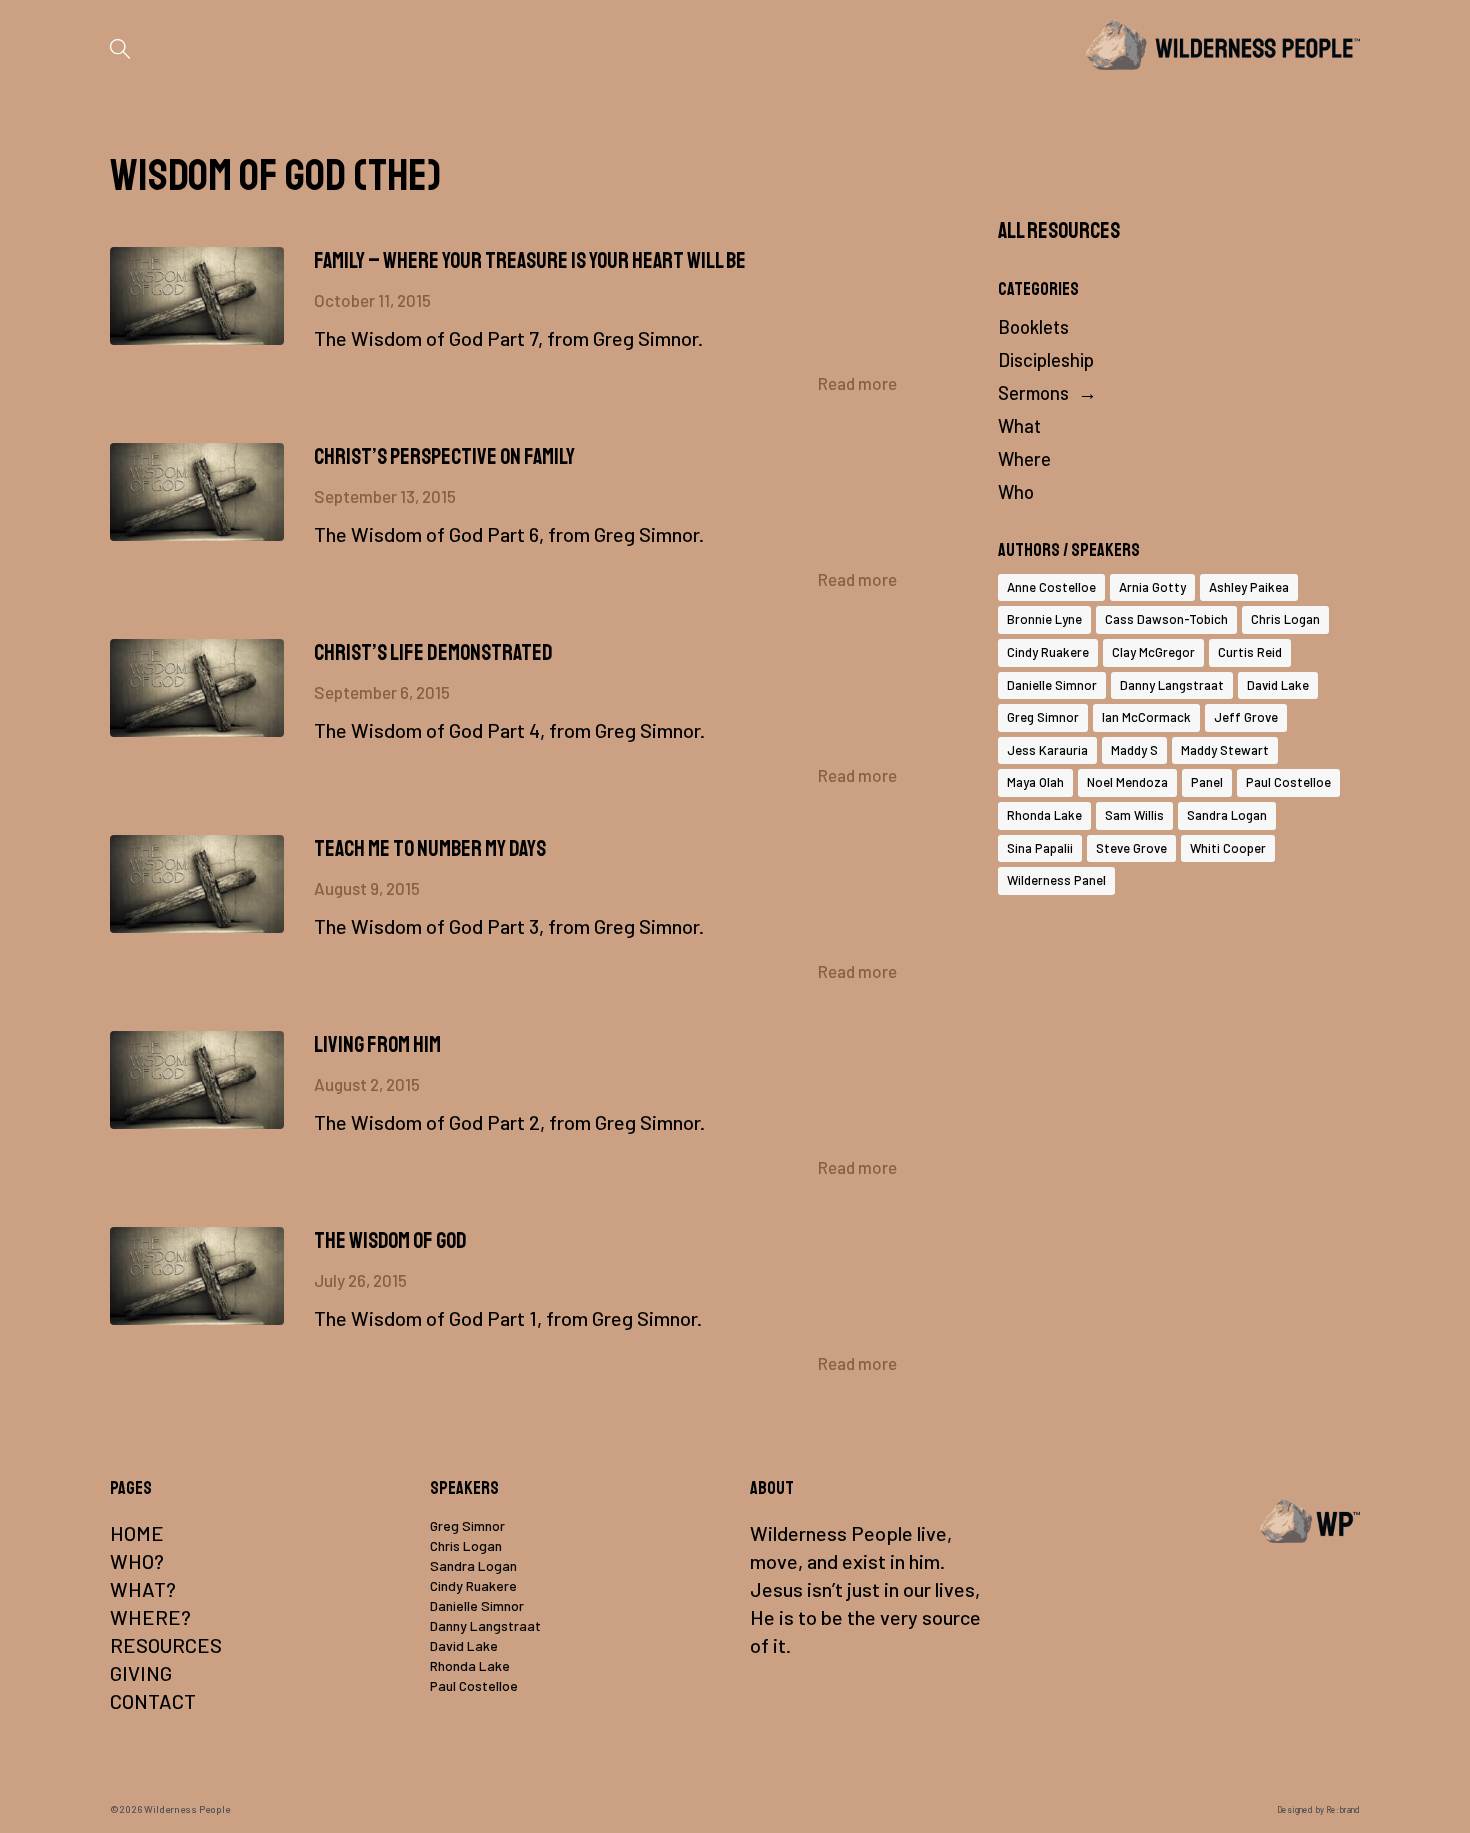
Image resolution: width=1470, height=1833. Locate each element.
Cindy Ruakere (1048, 652)
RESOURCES (166, 1645)
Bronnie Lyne (1044, 619)
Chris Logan (1285, 619)
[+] (197, 296)
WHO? (137, 1561)
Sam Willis (1134, 815)
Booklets (1033, 326)
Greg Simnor (1043, 717)
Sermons (1033, 392)
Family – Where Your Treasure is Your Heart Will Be (530, 261)
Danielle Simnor (1052, 685)
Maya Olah (1035, 782)
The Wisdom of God (390, 1241)
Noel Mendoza (1127, 782)
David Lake (1278, 685)
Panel (1207, 782)
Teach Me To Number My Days (430, 849)
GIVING (141, 1673)
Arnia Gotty (1152, 587)
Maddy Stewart (1225, 750)
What (1019, 425)
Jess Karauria (1047, 750)
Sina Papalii (1040, 848)
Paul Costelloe (1288, 782)
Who (1016, 491)
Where (1024, 458)
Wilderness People (187, 1809)
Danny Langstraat (1172, 685)
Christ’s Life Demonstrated (433, 653)
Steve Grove (1131, 848)
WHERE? (150, 1617)
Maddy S (1134, 750)
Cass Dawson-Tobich (1166, 619)
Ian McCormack (1146, 717)
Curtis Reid (1250, 652)
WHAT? (143, 1589)
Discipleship (1046, 359)
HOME (137, 1533)
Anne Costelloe (1051, 587)
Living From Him (377, 1045)
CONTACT (153, 1701)
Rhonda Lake (1044, 815)
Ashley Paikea (1249, 587)
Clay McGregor (1153, 652)
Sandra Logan (1227, 815)
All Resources (1059, 231)
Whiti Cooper (1228, 848)
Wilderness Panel (1056, 880)
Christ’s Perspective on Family (444, 457)
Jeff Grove (1246, 717)
